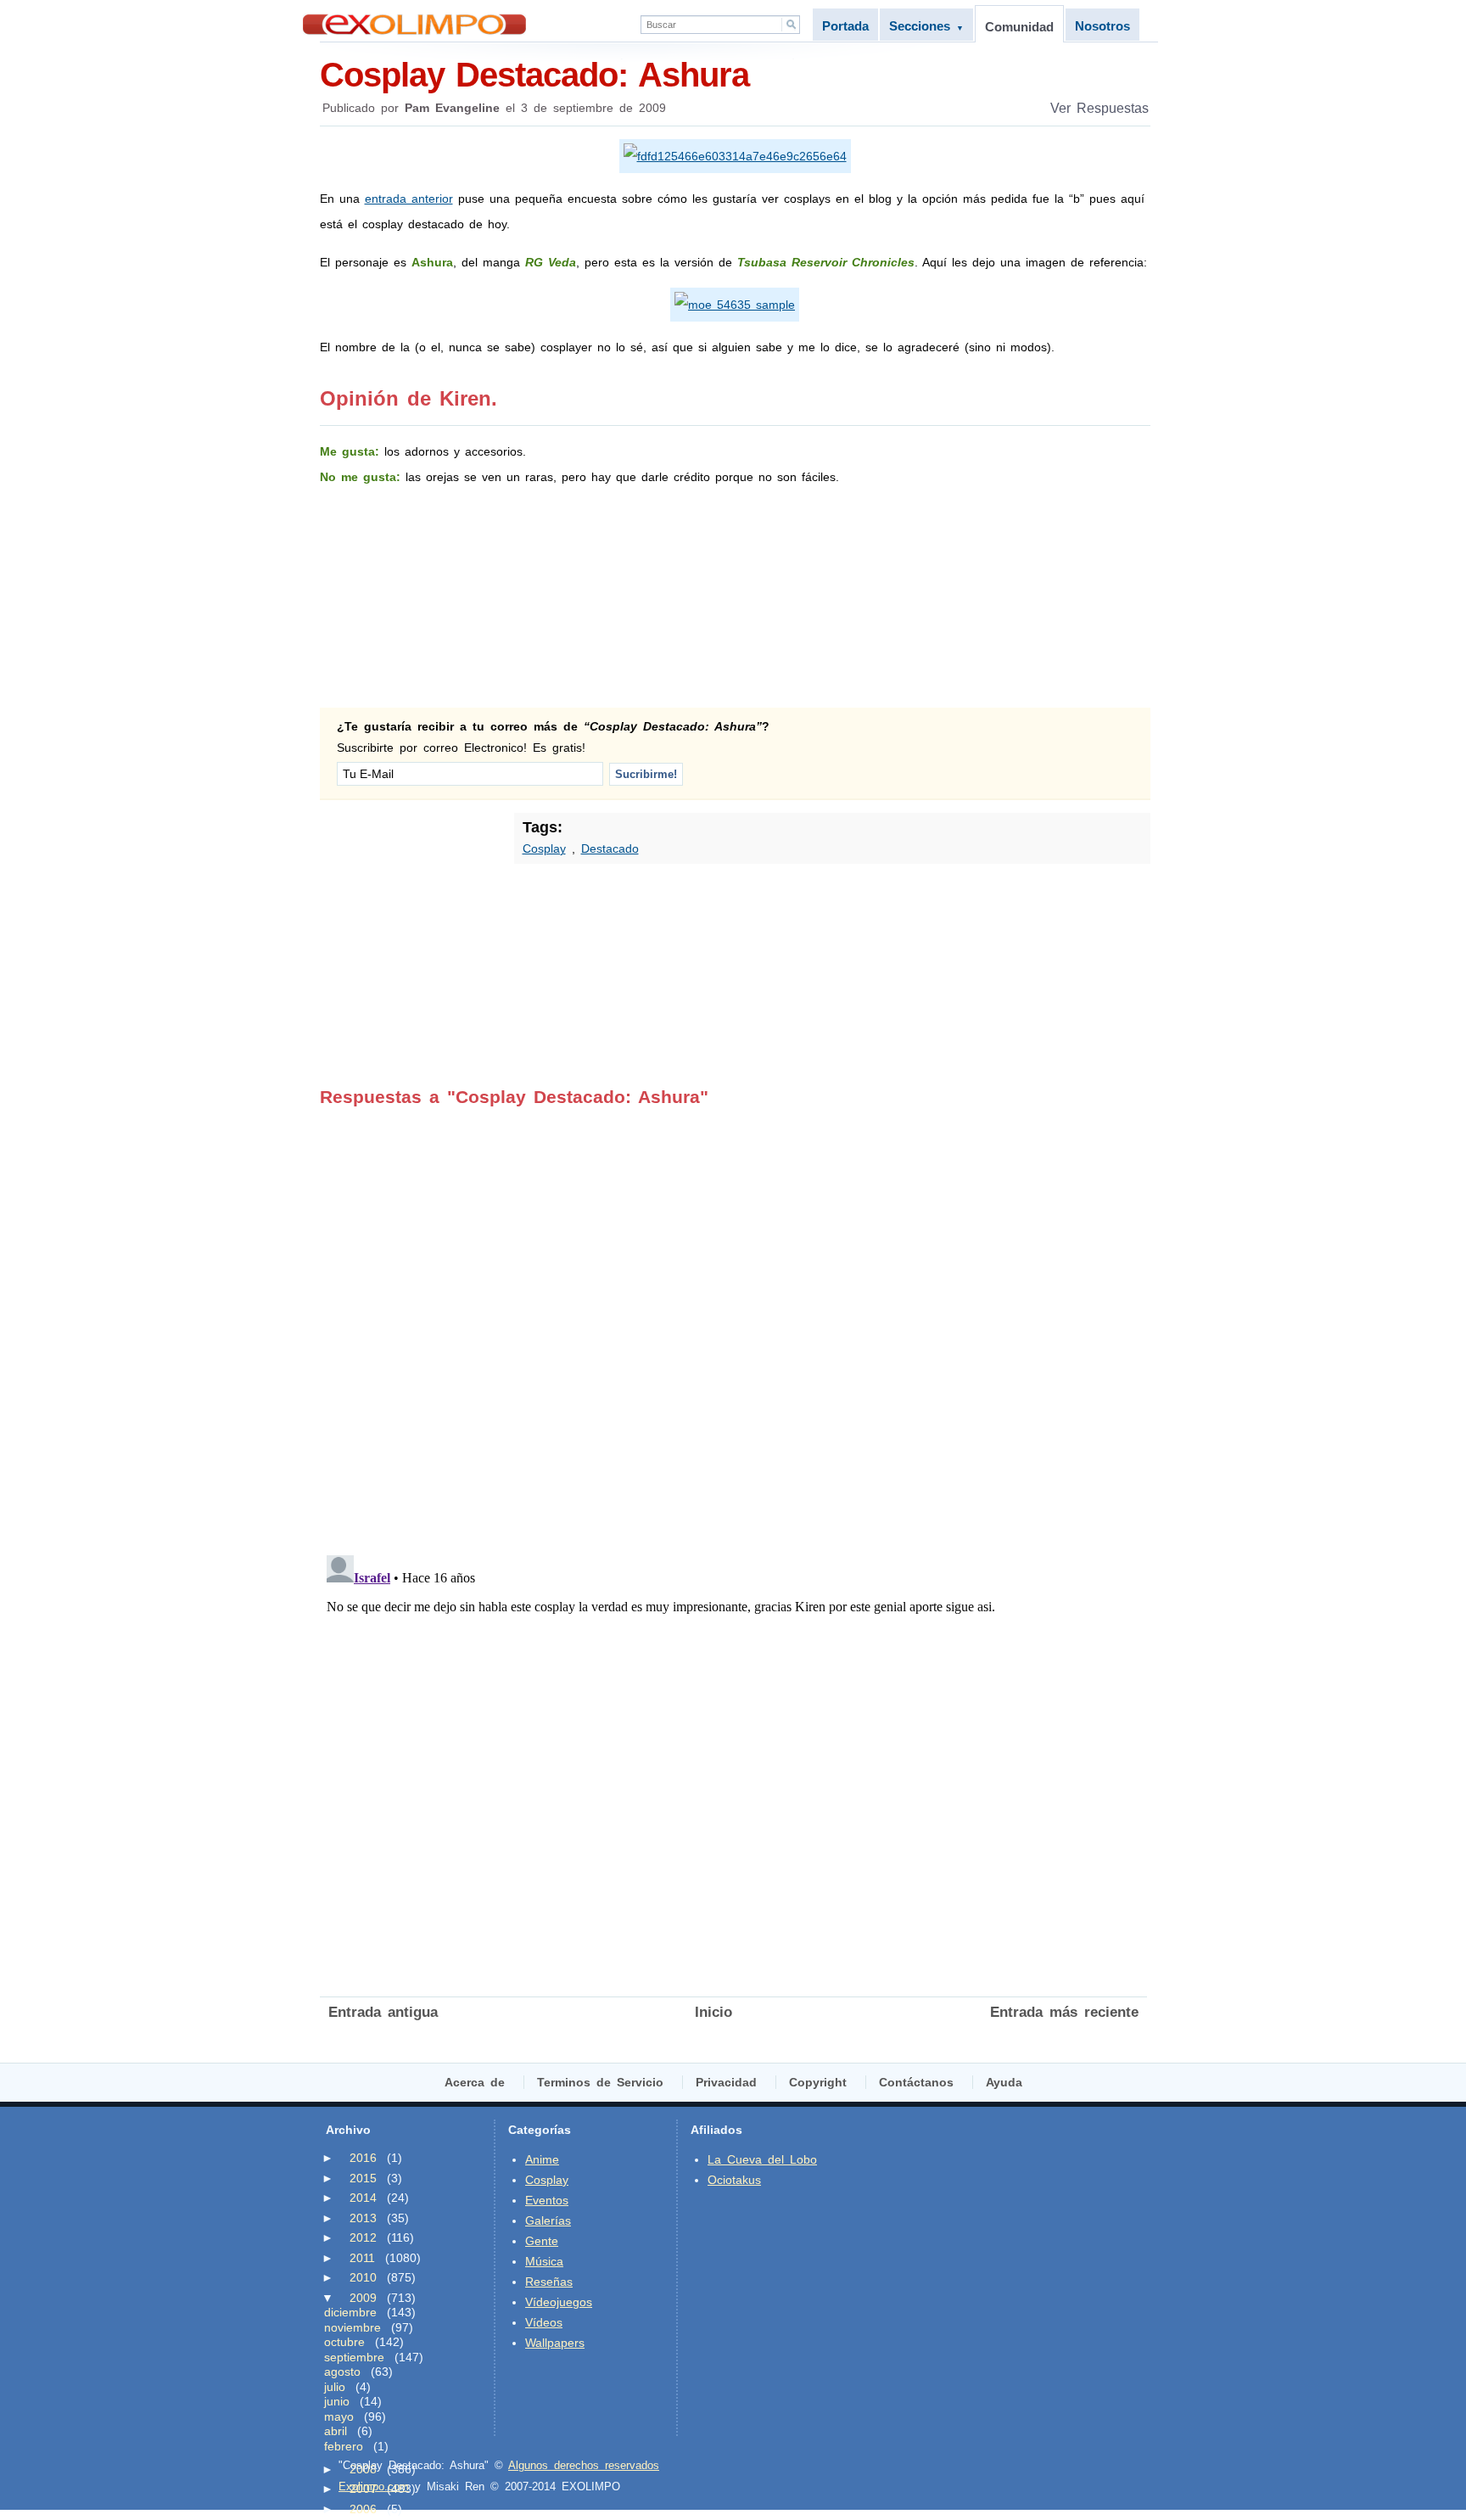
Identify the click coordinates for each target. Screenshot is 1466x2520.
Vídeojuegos (559, 2302)
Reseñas (549, 2282)
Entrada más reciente (1064, 2012)
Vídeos (544, 2322)
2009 (363, 2298)
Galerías (548, 2220)
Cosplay (544, 848)
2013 (363, 2218)
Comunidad (1019, 27)
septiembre (354, 2357)
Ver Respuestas (1099, 108)
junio (337, 2401)
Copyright (818, 2082)
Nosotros (1102, 26)
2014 (363, 2198)
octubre (344, 2342)
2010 (363, 2277)
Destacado (610, 848)
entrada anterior (409, 199)
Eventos (547, 2200)
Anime (542, 2159)
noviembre (353, 2327)
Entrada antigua (383, 2012)
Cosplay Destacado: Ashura (534, 75)
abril (336, 2431)
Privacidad (726, 2082)
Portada (845, 26)
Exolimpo (414, 24)
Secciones (926, 26)
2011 (362, 2258)
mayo (339, 2416)
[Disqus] (733, 1319)
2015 (363, 2178)
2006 (363, 2509)
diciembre (350, 2312)
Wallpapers (555, 2343)
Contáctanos (916, 2082)
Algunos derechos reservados (584, 2465)
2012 (363, 2237)
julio (335, 2387)
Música (544, 2261)
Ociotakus (734, 2180)
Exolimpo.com (374, 2486)
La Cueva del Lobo (762, 2159)
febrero (344, 2446)
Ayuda (1004, 2082)
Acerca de (475, 2082)
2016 (363, 2158)
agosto (342, 2372)
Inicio (713, 2012)
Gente (542, 2241)
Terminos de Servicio (600, 2082)
